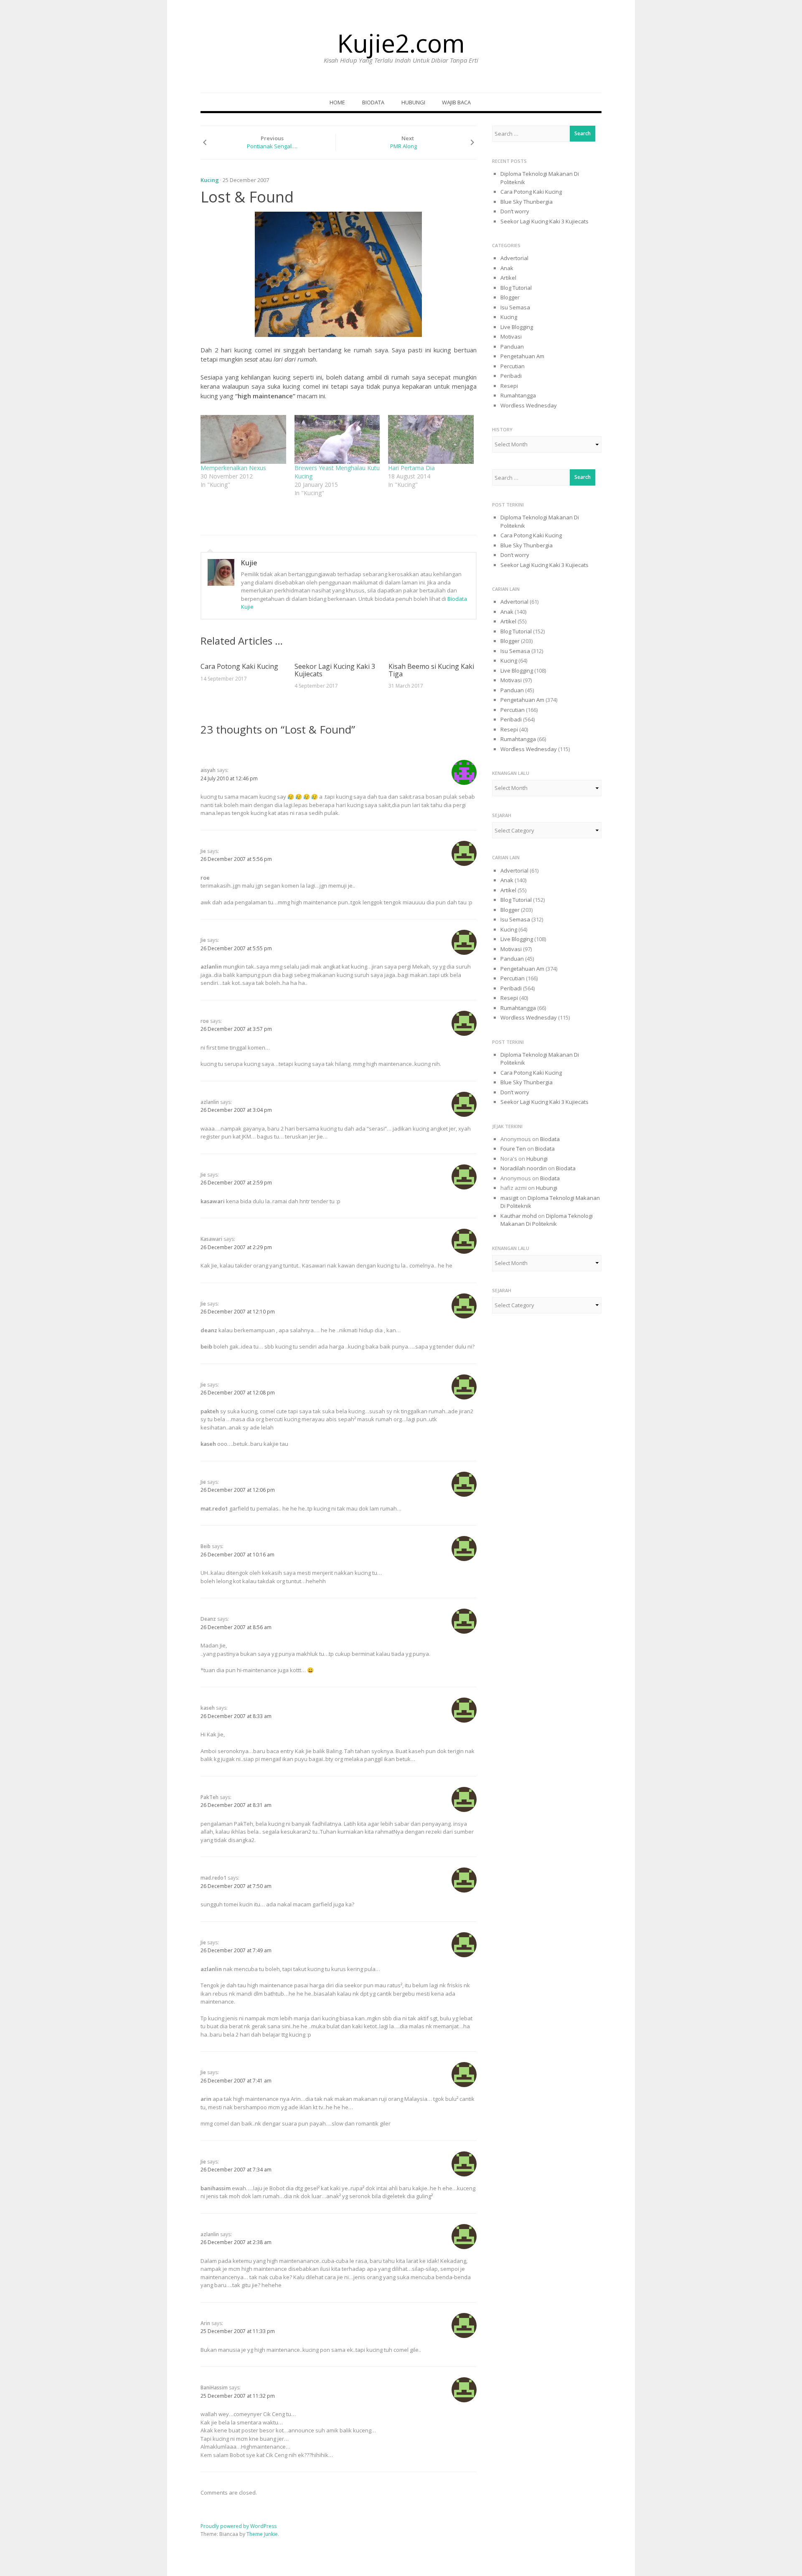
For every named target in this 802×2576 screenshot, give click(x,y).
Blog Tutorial (516, 288)
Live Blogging (517, 327)
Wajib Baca (456, 102)
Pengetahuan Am (522, 356)
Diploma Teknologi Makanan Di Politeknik (547, 1220)
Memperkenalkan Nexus (233, 468)
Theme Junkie (262, 2534)
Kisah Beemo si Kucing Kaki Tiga (431, 670)
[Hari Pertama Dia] (431, 439)
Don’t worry (515, 211)
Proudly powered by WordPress (239, 2526)
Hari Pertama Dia (411, 468)
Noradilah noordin (524, 1168)
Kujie (249, 563)
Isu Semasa (515, 307)
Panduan (512, 347)
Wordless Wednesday (529, 405)
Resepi (509, 386)
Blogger (510, 297)
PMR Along (404, 146)
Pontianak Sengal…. (272, 146)
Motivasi (511, 337)
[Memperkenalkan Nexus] (243, 439)
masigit (509, 1198)
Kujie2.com (401, 43)
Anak (507, 268)
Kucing (210, 180)
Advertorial (514, 258)
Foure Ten (513, 1149)
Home (337, 102)
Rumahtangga (518, 395)
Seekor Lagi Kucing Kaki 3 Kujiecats (335, 670)
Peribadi (511, 376)
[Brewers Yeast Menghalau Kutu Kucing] (337, 439)
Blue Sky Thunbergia (527, 202)
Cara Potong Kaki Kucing (239, 666)
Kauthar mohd (519, 1216)
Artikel (508, 278)
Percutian (513, 366)
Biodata (373, 102)
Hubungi (413, 102)
